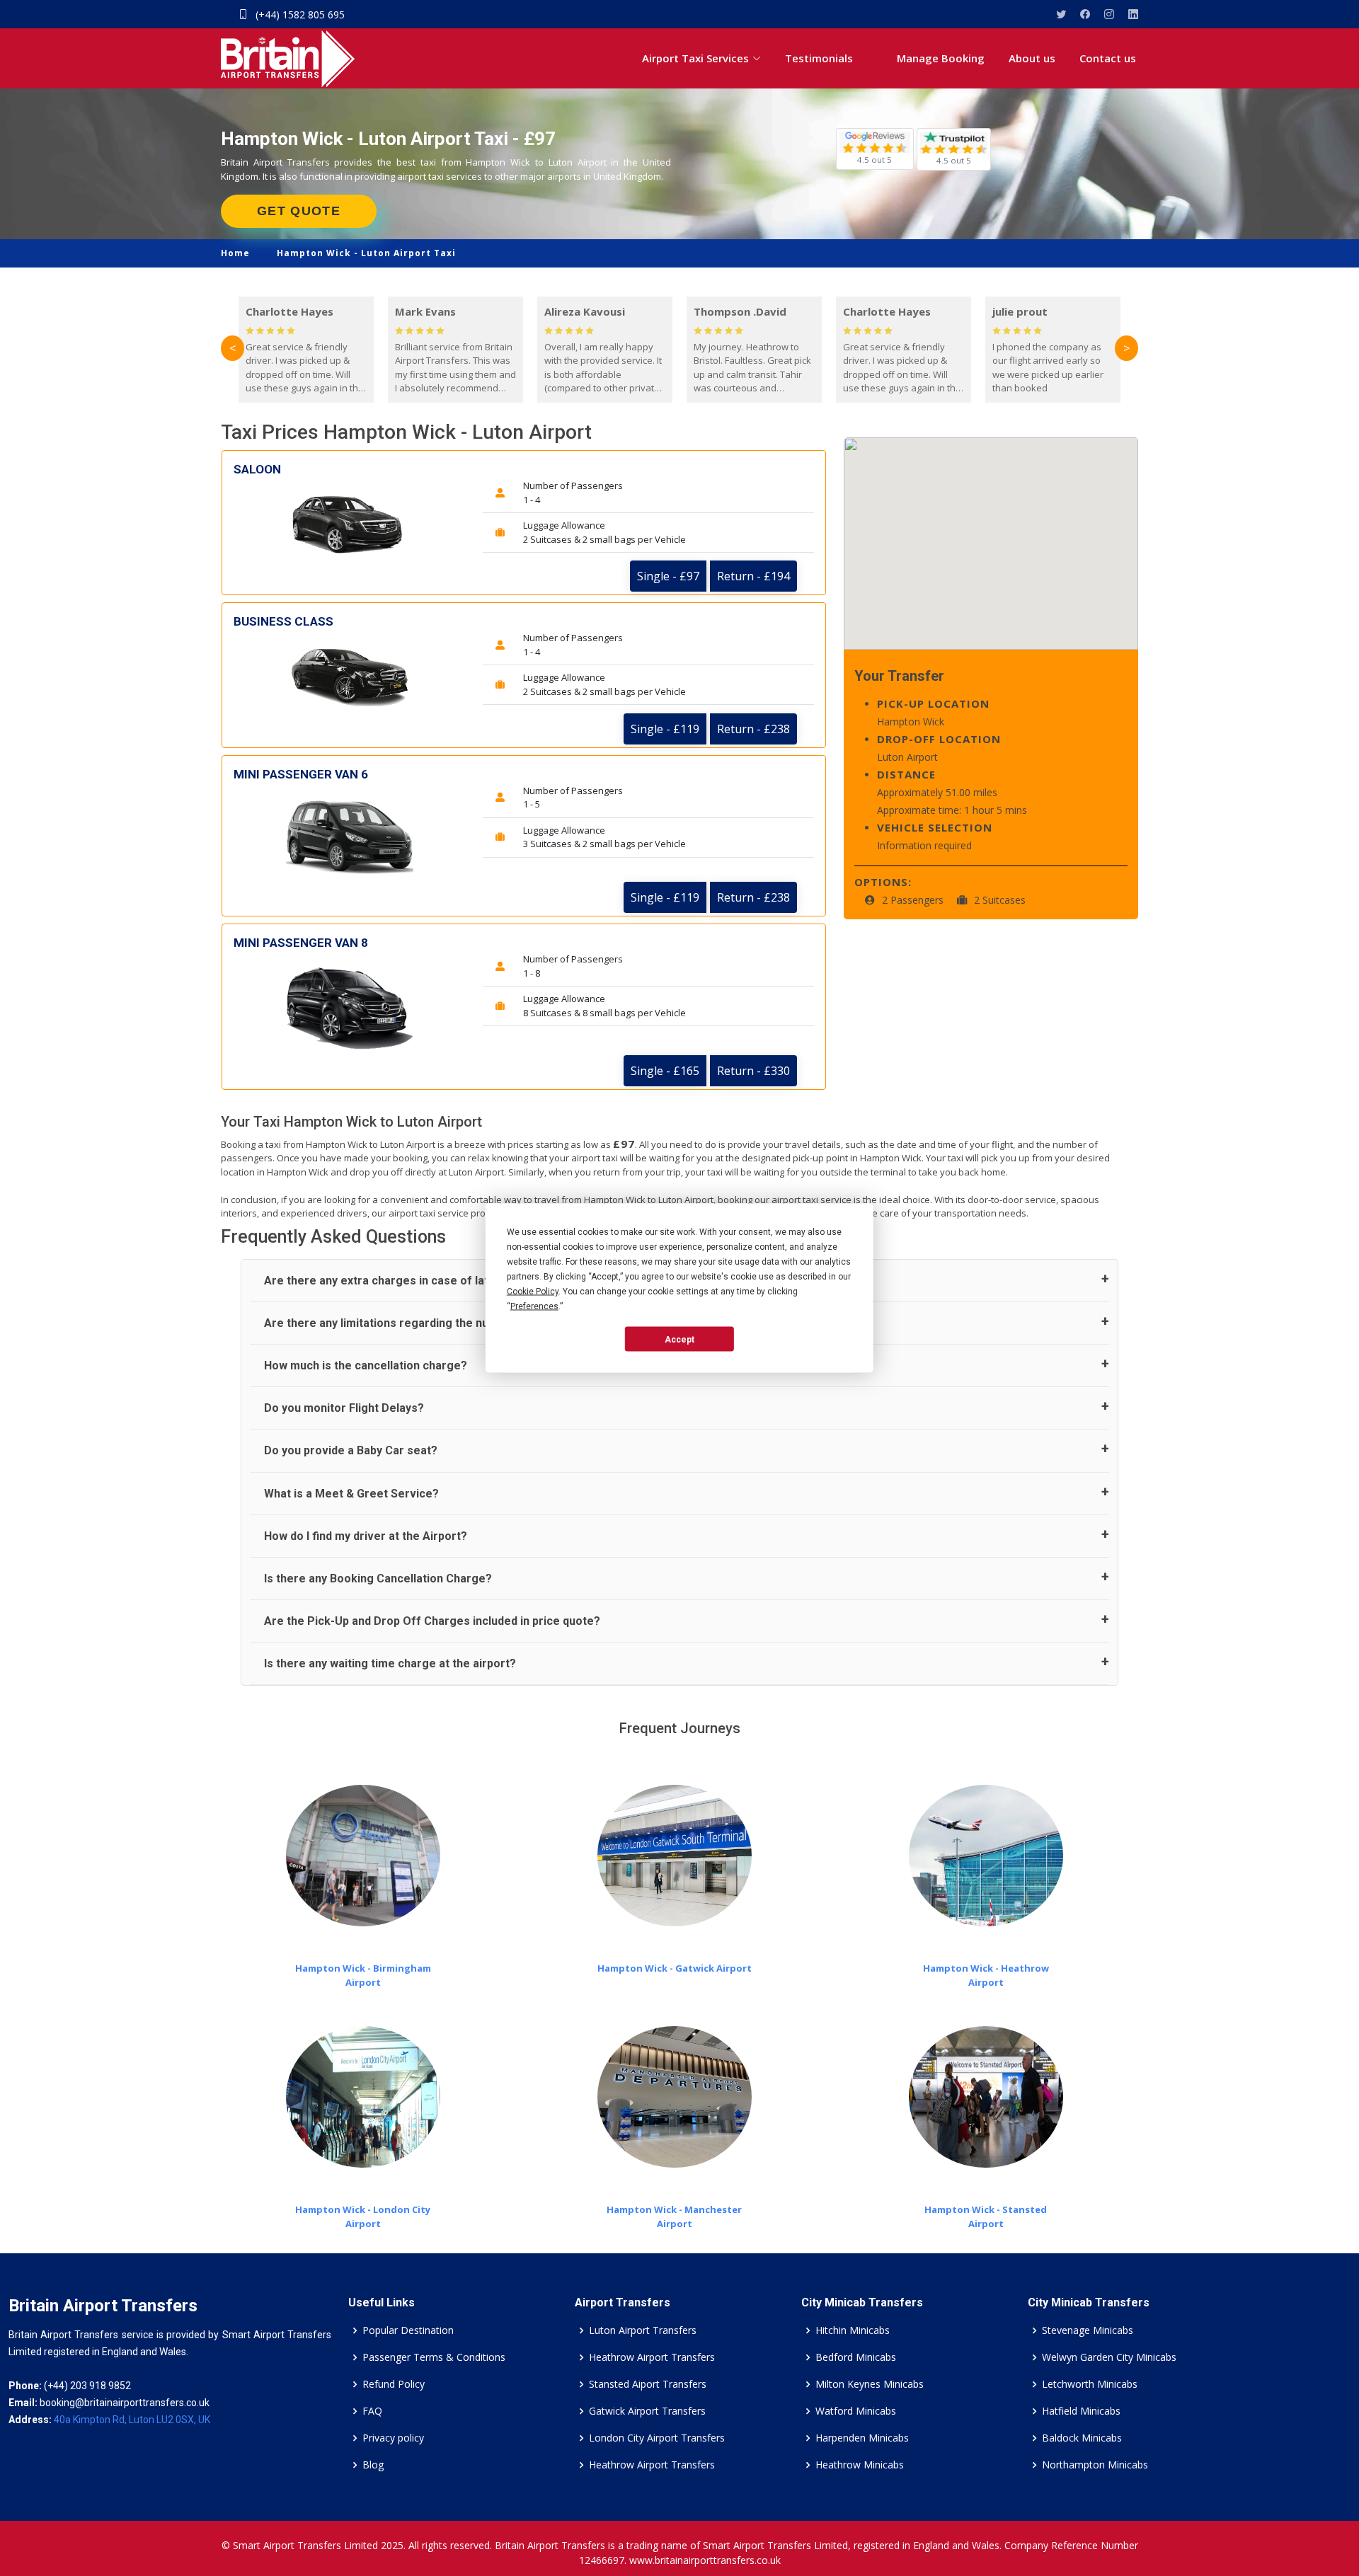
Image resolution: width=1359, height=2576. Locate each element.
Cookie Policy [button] (533, 1292)
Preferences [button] (534, 1306)
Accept (679, 1339)
